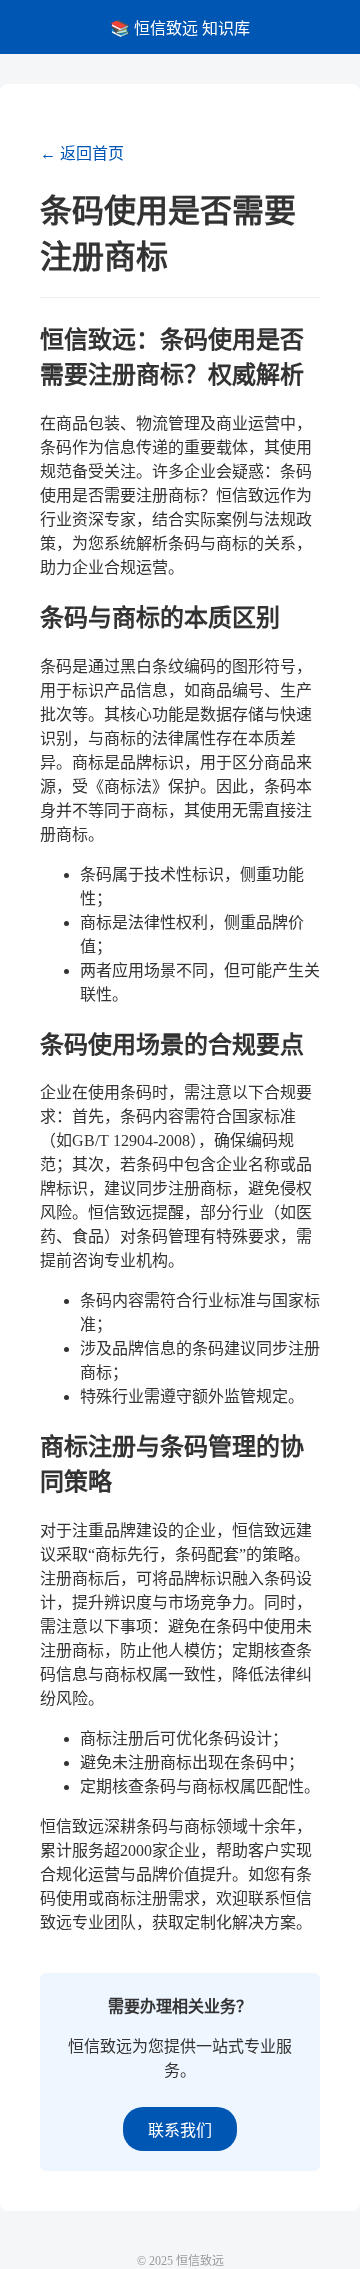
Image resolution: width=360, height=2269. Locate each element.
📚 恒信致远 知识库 (180, 28)
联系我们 (180, 2130)
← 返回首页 (82, 153)
